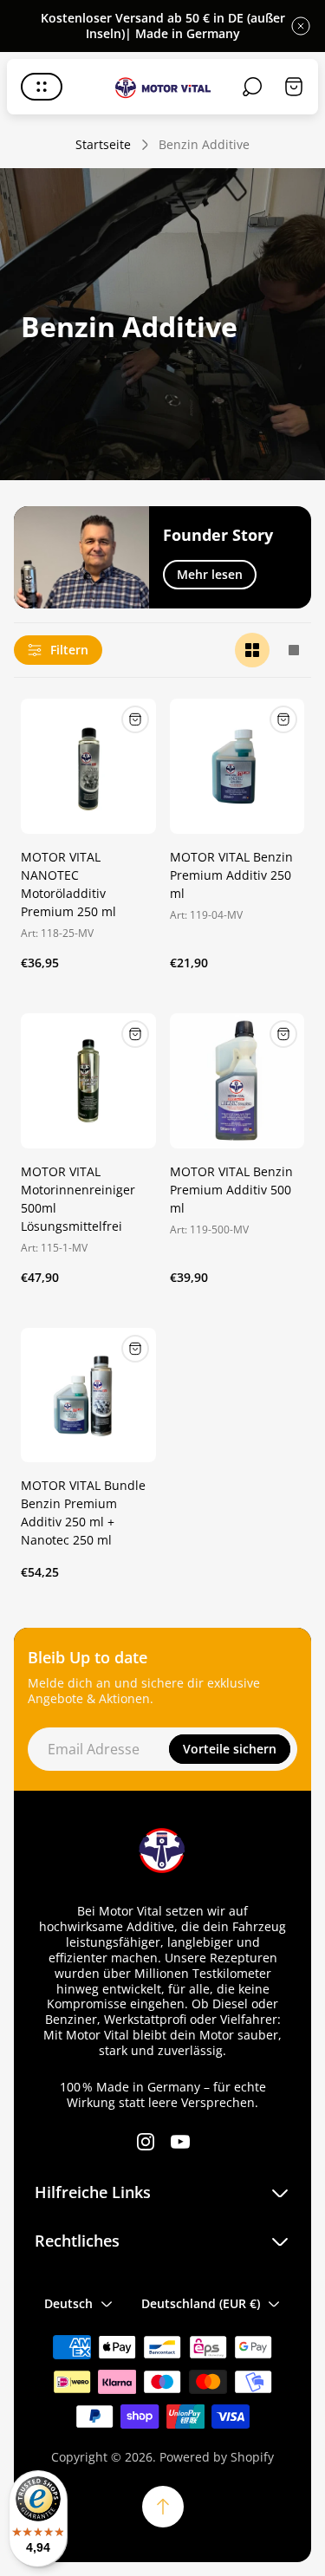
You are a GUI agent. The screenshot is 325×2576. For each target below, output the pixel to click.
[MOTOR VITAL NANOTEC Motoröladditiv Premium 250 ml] (88, 766)
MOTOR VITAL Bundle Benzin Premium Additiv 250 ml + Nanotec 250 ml (83, 1512)
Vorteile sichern (230, 1749)
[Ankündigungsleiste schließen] (301, 26)
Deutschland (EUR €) (201, 2303)
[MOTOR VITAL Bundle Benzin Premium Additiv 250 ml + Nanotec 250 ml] (88, 1395)
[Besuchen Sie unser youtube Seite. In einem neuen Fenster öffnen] (180, 2142)
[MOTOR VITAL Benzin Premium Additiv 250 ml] (237, 766)
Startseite (103, 145)
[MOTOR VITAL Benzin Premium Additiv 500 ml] (237, 1081)
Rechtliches (77, 2241)
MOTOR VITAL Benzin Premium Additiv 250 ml (231, 875)
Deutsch (68, 2303)
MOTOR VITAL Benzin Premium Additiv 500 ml (231, 1190)
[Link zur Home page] (163, 1851)
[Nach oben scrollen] (163, 2507)
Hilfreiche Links (93, 2192)
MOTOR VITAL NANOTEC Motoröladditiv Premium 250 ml (68, 884)
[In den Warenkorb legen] (135, 719)
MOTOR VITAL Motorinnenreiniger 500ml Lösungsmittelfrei (78, 1199)
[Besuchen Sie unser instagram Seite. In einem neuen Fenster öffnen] (146, 2142)
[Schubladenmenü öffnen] (42, 87)
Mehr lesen (210, 574)
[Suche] (252, 87)
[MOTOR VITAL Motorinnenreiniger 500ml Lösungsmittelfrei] (88, 1081)
